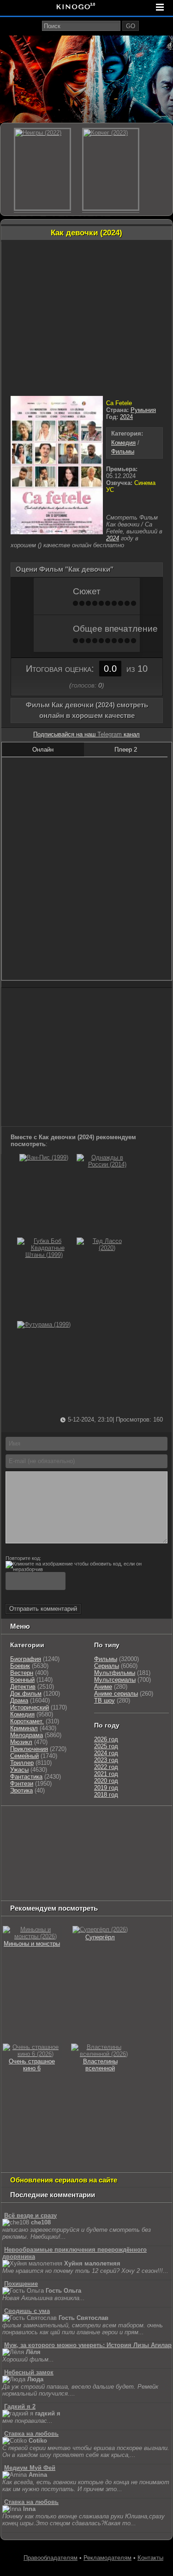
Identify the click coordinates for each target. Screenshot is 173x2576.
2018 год (106, 1795)
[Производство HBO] (131, 1856)
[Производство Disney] (70, 1868)
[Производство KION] (75, 1822)
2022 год (106, 1767)
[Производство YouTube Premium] (56, 1833)
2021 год (106, 1774)
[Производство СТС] (45, 1822)
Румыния (143, 410)
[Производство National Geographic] (26, 1845)
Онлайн (43, 750)
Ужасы (19, 1770)
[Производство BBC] (70, 1845)
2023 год (106, 1760)
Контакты (150, 2558)
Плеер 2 (126, 750)
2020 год (106, 1781)
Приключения (29, 1749)
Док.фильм (26, 1694)
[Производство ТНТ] (17, 1833)
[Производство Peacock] (26, 1891)
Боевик (20, 1666)
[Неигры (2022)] (42, 169)
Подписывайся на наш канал (86, 734)
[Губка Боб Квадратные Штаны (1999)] (44, 1255)
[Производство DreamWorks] (77, 1856)
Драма (19, 1700)
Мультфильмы (115, 1673)
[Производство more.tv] (26, 1880)
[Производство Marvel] (131, 1868)
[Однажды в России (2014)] (103, 1164)
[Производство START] (114, 1880)
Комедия (123, 443)
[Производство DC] (101, 1868)
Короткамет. (27, 1721)
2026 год (106, 1739)
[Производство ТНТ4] (110, 1822)
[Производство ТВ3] (162, 1822)
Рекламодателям (107, 2558)
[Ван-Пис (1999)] (44, 1157)
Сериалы (107, 1666)
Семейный (24, 1756)
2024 (126, 417)
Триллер (22, 1763)
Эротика (21, 1790)
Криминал (24, 1728)
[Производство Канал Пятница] (152, 1891)
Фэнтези (22, 1784)
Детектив (23, 1687)
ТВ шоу (104, 1700)
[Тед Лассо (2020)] (103, 1248)
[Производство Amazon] (136, 1845)
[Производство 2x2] (141, 1822)
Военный (22, 1680)
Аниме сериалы (116, 1694)
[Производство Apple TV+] (19, 1856)
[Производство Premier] (75, 1880)
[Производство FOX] (103, 1845)
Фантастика (26, 1777)
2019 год (106, 1788)
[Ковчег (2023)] (111, 169)
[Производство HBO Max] (68, 1891)
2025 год (106, 1746)
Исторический (30, 1707)
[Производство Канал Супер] (110, 1891)
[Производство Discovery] (105, 1833)
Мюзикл (21, 1742)
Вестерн (22, 1673)
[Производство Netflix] (26, 1868)
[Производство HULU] (17, 1822)
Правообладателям (51, 2558)
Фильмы (123, 451)
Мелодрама (27, 1735)
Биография (26, 1659)
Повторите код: (23, 1558)
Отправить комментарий (43, 1609)
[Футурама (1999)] (44, 1324)
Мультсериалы (115, 1680)
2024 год (106, 1753)
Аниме (103, 1687)
